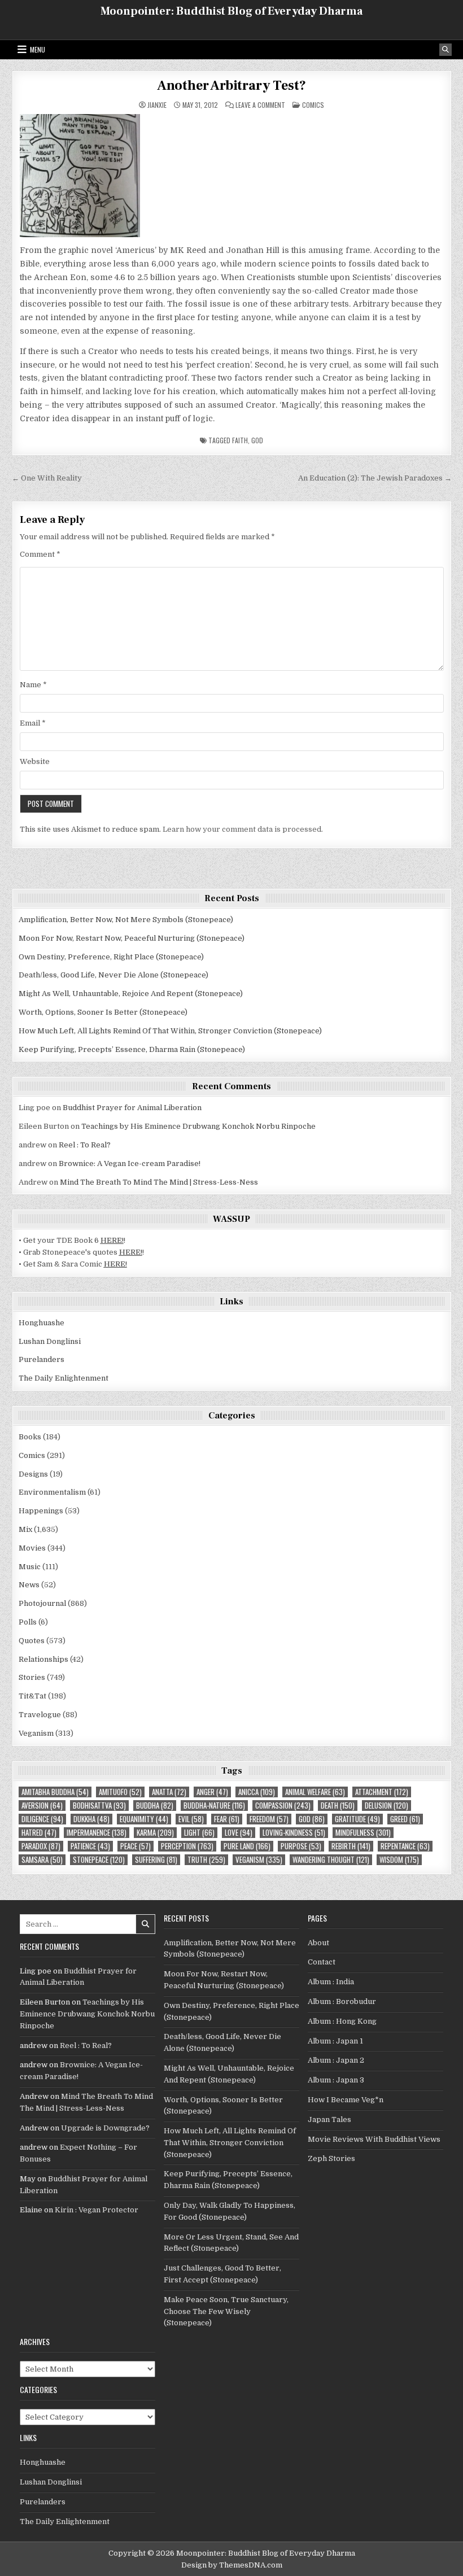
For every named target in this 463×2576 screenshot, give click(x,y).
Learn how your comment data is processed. (243, 829)
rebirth (351, 1846)
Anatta (169, 1792)
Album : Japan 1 (335, 2041)
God (257, 440)
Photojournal (42, 1603)
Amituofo (120, 1792)
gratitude (357, 1819)
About (318, 1943)
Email (33, 723)
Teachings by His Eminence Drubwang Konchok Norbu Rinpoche (198, 1126)
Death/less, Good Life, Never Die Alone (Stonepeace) (113, 975)
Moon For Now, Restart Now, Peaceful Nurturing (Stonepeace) (132, 938)
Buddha (155, 1806)
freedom (269, 1819)
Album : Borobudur (342, 2001)
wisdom (399, 1860)
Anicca (257, 1792)
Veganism (36, 1733)
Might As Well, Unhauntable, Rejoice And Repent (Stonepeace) (131, 994)
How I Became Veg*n (346, 2100)
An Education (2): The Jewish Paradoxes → (375, 478)
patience (90, 1846)
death (338, 1806)
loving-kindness (294, 1833)
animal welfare (315, 1792)
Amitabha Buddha (55, 1792)
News (29, 1585)
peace (136, 1846)
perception (187, 1846)
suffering (156, 1860)
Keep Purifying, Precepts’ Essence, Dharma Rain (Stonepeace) (132, 1049)
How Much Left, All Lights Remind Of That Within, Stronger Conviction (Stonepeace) (170, 1031)
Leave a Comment (260, 105)
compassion (283, 1806)
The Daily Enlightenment (64, 1378)
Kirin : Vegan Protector (97, 2210)
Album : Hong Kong (342, 2021)
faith (240, 440)
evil (191, 1819)
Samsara (42, 1860)
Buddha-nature (214, 1806)
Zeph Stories (331, 2158)
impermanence (97, 1833)
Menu (38, 49)
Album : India (331, 1982)
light (199, 1833)
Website (35, 761)
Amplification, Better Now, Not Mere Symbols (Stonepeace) (126, 920)
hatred (39, 1833)
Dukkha (91, 1819)
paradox (41, 1846)
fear (227, 1819)
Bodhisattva (99, 1806)
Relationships (43, 1659)
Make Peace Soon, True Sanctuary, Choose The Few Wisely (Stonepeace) (226, 2311)
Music (30, 1567)
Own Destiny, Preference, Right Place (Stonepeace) (111, 957)
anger (212, 1792)
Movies (32, 1548)
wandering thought (331, 1860)
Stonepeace (99, 1860)
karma (155, 1833)
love (239, 1833)
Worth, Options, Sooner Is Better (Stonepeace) (103, 1012)
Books (30, 1437)
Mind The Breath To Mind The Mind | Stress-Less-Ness (159, 1182)
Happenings (41, 1511)
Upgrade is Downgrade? (105, 2128)
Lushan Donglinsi (50, 1341)
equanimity (144, 1819)
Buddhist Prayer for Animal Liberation (132, 1108)
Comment (40, 554)
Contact (322, 1962)
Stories (32, 1677)
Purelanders (42, 1359)
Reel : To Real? (85, 1145)
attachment (382, 1792)
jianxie (157, 105)
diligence (42, 1819)
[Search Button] (445, 50)
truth (206, 1860)
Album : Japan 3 (336, 2080)
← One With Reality (47, 478)
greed (405, 1819)
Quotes (32, 1641)
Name (33, 685)
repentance (405, 1846)
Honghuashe (42, 1323)
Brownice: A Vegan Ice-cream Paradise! (130, 1163)
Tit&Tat (32, 1696)
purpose (301, 1846)
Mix (25, 1529)
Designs (33, 1474)
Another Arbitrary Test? (231, 86)
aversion (42, 1806)
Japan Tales (329, 2119)
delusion (386, 1806)
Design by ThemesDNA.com (232, 2565)
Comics (313, 105)
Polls (28, 1622)
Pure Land (247, 1846)
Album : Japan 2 (336, 2060)
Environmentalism (52, 1492)
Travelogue (40, 1715)
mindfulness (363, 1833)
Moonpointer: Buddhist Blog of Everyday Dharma (231, 11)
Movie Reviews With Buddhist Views (374, 2139)
